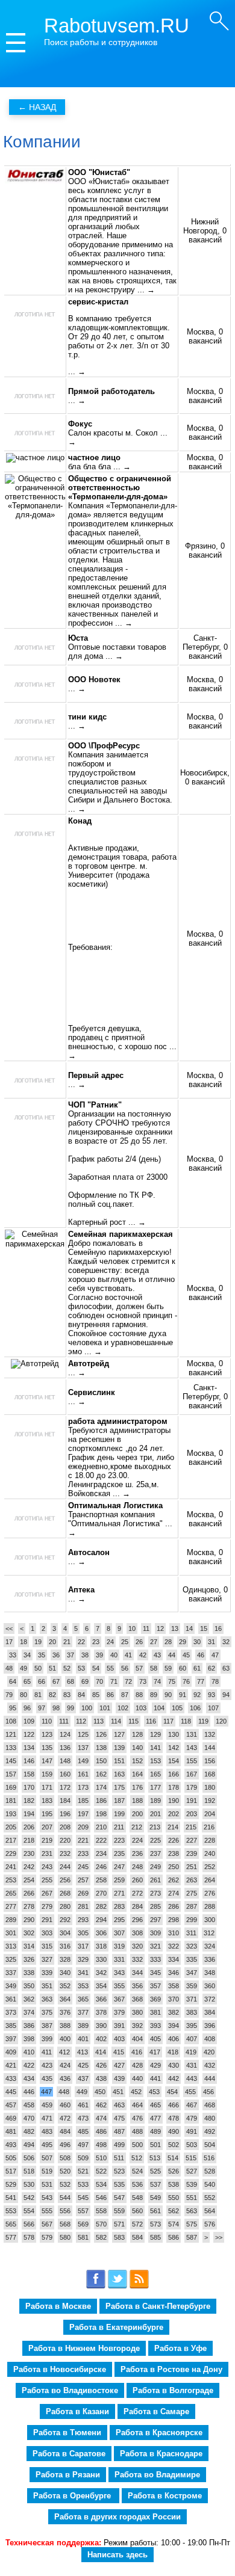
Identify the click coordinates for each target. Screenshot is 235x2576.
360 (210, 1986)
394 (174, 2026)
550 (174, 2198)
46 (201, 1655)
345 (155, 1973)
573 (155, 2224)
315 (47, 1946)
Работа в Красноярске (159, 2433)
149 (83, 1761)
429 (155, 2065)
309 (155, 1933)
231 (47, 1853)
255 (47, 1880)
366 (101, 1999)
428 (137, 2065)
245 (83, 1867)
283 (119, 1906)
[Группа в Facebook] (96, 2286)
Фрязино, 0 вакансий (205, 550)
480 (210, 2118)
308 (137, 1933)
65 (27, 1681)
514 (173, 2158)
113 (99, 1721)
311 (191, 1933)
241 (11, 1867)
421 (11, 2065)
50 (38, 1668)
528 (210, 2171)
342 (101, 1973)
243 (47, 1867)
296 (137, 1920)
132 (210, 1734)
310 (174, 1933)
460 (65, 2105)
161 (83, 1774)
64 (13, 1681)
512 (137, 2158)
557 (83, 2211)
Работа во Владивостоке (70, 2390)
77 (201, 1681)
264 (210, 1880)
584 (137, 2237)
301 (11, 1933)
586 (174, 2237)
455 (190, 2092)
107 (213, 1708)
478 (174, 2118)
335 (192, 1959)
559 (119, 2211)
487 (119, 2131)
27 (154, 1642)
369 (155, 1999)
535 (119, 2184)
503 (192, 2145)
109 (29, 1721)
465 (155, 2105)
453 (154, 2092)
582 (101, 2237)
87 (125, 1695)
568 (65, 2224)
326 (29, 1959)
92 (197, 1695)
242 (29, 1867)
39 (99, 1655)
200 (137, 1814)
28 (168, 1642)
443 (192, 2078)
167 (192, 1774)
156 (210, 1761)
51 (52, 1668)
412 (64, 2052)
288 (210, 1906)
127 (119, 1734)
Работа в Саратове (69, 2454)
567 (47, 2224)
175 (119, 1787)
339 (47, 1973)
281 (83, 1906)
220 (65, 1840)
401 (83, 2039)
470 (29, 2118)
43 (157, 1655)
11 (146, 1628)
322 (174, 1946)
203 (192, 1814)
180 (210, 1787)
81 (38, 1695)
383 (192, 2012)
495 (47, 2145)
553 (11, 2211)
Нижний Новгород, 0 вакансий (205, 231)
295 (119, 1920)
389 (83, 2026)
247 (119, 1867)
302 (29, 1933)
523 (119, 2171)
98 (56, 1708)
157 (11, 1774)
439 (119, 2078)
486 (101, 2131)
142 (174, 1748)
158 (29, 1774)
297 (155, 1920)
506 (29, 2158)
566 (29, 2224)
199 (119, 1814)
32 (226, 1642)
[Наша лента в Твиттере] (117, 2286)
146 (29, 1761)
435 (47, 2078)
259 (119, 1880)
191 (192, 1801)
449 (82, 2092)
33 (13, 1655)
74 (157, 1681)
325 (11, 1959)
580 (65, 2237)
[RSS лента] (139, 2286)
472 (65, 2118)
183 (47, 1801)
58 (154, 1668)
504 (210, 2145)
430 (174, 2065)
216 (209, 1827)
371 (192, 1999)
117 (168, 1721)
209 (83, 1827)
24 (110, 1642)
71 (114, 1681)
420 (209, 2052)
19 (38, 1642)
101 (105, 1708)
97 (42, 1708)
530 (29, 2184)
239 (192, 1853)
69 (85, 1681)
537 (155, 2184)
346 (174, 1973)
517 (11, 2171)
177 (155, 1787)
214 (173, 1827)
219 (47, 1840)
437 (83, 2078)
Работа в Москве (58, 2306)
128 (137, 1734)
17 (9, 1642)
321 (155, 1946)
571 (119, 2224)
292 (65, 1920)
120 (221, 1721)
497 (83, 2145)
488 (137, 2131)
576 (210, 2224)
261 (155, 1880)
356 (137, 1986)
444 (210, 2078)
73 (143, 1681)
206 (29, 1827)
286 (174, 1906)
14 (189, 1628)
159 (47, 1774)
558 (101, 2211)
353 (83, 1986)
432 (210, 2065)
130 (174, 1734)
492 (210, 2131)
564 (210, 2211)
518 (29, 2171)
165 (155, 1774)
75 (172, 1681)
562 (174, 2211)
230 (29, 1853)
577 (11, 2237)
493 (11, 2145)
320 (137, 1946)
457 (11, 2105)
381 (155, 2012)
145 (11, 1761)
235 (119, 1853)
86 (110, 1695)
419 (191, 2052)
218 (29, 1840)
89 (154, 1695)
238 (174, 1853)
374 (29, 2012)
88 (139, 1695)
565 (11, 2224)
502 (174, 2145)
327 (47, 1959)
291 (47, 1920)
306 (101, 1933)
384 (210, 2012)
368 (137, 1999)
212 (137, 1827)
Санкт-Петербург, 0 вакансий (205, 647)
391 (119, 2026)
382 (174, 2012)
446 (29, 2092)
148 (65, 1761)
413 (83, 2052)
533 (83, 2184)
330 (101, 1959)
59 (168, 1668)
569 (83, 2224)
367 (119, 1999)
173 (83, 1787)
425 (83, 2065)
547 (119, 2198)
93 (211, 1695)
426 (101, 2065)
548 (137, 2198)
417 (155, 2052)
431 (192, 2065)
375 (47, 2012)
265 (11, 1893)
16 (218, 1628)
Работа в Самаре (156, 2411)
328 (65, 1959)
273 (155, 1893)
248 (137, 1867)
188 (137, 1801)
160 (65, 1774)
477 (155, 2118)
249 (155, 1867)
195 (47, 1814)
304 (65, 1933)
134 (29, 1748)
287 (192, 1906)
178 (174, 1787)
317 (83, 1946)
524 (137, 2171)
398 (29, 2039)
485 (83, 2131)
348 (210, 1973)
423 (47, 2065)
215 (191, 1827)
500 (137, 2145)
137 (83, 1748)
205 (11, 1827)
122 (29, 1734)
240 (210, 1853)
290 (29, 1920)
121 (11, 1734)
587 (192, 2237)
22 (81, 1642)
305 (83, 1933)
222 (101, 1840)
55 (110, 1668)
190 (174, 1801)
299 (192, 1920)
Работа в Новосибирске (60, 2369)
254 (29, 1880)
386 (29, 2026)
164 (137, 1774)
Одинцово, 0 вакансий (205, 1594)
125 (83, 1734)
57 (139, 1668)
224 (137, 1840)
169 (11, 1787)
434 (29, 2078)
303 (47, 1933)
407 (192, 2039)
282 (101, 1906)
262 (174, 1880)
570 (101, 2224)
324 (210, 1946)
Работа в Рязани (68, 2475)
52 (67, 1668)
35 (42, 1655)
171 (47, 1787)
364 (65, 1999)
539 (192, 2184)
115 (133, 1721)
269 (83, 1893)
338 (29, 1973)
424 (65, 2065)
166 (174, 1774)
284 (137, 1906)
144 (210, 1748)
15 (204, 1628)
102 (123, 1708)
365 (83, 1999)
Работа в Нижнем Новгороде (84, 2348)
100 (87, 1708)
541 (11, 2198)
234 (101, 1853)
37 (70, 1655)
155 (192, 1761)
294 (101, 1920)
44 (172, 1655)
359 (192, 1986)
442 (174, 2078)
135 (47, 1748)
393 (155, 2026)
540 (210, 2184)
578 (29, 2237)
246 (101, 1867)
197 (83, 1814)
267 (47, 1893)
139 (119, 1748)
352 (65, 1986)
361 (11, 1999)
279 (47, 1906)
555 (47, 2211)
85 (96, 1695)
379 (119, 2012)
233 (83, 1853)
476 (137, 2118)
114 (116, 1721)
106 (195, 1708)
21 (67, 1642)
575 (192, 2224)
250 (174, 1867)
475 (119, 2118)
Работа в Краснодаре (161, 2454)
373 (11, 2012)
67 (56, 1681)
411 (47, 2052)
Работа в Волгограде (173, 2390)
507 (47, 2158)
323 (192, 1946)
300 (210, 1920)
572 (137, 2224)
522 (101, 2171)
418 (173, 2052)
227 (192, 1840)
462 (101, 2105)
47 (215, 1655)
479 (192, 2118)
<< (9, 1628)
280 (65, 1906)
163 (119, 1774)
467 (192, 2105)
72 (128, 1681)
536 (137, 2184)
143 (192, 1748)
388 (65, 2026)
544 (65, 2198)
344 (137, 1973)
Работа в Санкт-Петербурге (158, 2306)
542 (29, 2198)
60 (183, 1668)
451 (118, 2092)
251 (192, 1867)
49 (23, 1668)
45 (186, 1655)
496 (65, 2145)
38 (85, 1655)
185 (83, 1801)
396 (210, 2026)
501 (155, 2145)
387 (47, 2026)
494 (29, 2145)
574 (174, 2224)
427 (119, 2065)
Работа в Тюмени (67, 2433)
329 (83, 1959)
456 (208, 2092)
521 (83, 2171)
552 (210, 2198)
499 (119, 2145)
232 (65, 1853)
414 (101, 2052)
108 (11, 1721)
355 (119, 1986)
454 (172, 2092)
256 (65, 1880)
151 (119, 1761)
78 (215, 1681)
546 (101, 2198)
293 (83, 1920)
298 (174, 1920)
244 (65, 1867)
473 (83, 2118)
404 (137, 2039)
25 (125, 1642)
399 (47, 2039)
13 (175, 1628)
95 (13, 1708)
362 (29, 1999)
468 (210, 2105)
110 (47, 1721)
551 (192, 2198)
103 (141, 1708)
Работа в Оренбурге (73, 2496)
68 (70, 1681)
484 (65, 2131)
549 (155, 2198)
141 (155, 1748)
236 (137, 1853)
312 (209, 1933)
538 (174, 2184)
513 (155, 2158)
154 (174, 1761)
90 (168, 1695)
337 (11, 1973)
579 (47, 2237)
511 (119, 2158)
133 (11, 1748)
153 (155, 1761)
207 (47, 1827)
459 (47, 2105)
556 (65, 2211)
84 (81, 1695)
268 (65, 1893)
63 (226, 1668)
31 (211, 1642)
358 (174, 1986)
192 (210, 1801)
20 (52, 1642)
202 (174, 1814)
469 (11, 2118)
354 (101, 1986)
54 (96, 1668)
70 (99, 1681)
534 (101, 2184)
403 (119, 2039)
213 (155, 1827)
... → (146, 290)
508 (65, 2158)
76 (186, 1681)
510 (101, 2158)
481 (11, 2131)
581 (83, 2237)
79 (9, 1695)
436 (65, 2078)
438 (101, 2078)
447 (46, 2092)
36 (56, 1655)
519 (47, 2171)
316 (65, 1946)
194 (29, 1814)
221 (83, 1840)
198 (101, 1814)
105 (177, 1708)
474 (101, 2118)
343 (119, 1973)
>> (219, 2237)
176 (137, 1787)
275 (192, 1893)
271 (119, 1893)
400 (65, 2039)
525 (155, 2171)
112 (81, 1721)
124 (65, 1734)
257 (83, 1880)
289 (11, 1920)
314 (29, 1946)
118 (186, 1721)
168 (210, 1774)
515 (191, 2158)
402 (101, 2039)
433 (11, 2078)
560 (137, 2211)
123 (47, 1734)
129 (155, 1734)
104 (159, 1708)
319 (119, 1946)
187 (119, 1801)
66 (42, 1681)
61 (197, 1668)
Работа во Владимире (157, 2475)
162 (101, 1774)
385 (11, 2026)
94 (226, 1695)
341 (83, 1973)
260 (137, 1880)
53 (81, 1668)
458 (29, 2105)
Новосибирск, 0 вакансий (205, 777)
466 (174, 2105)
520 (65, 2171)
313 (11, 1946)
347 (192, 1973)
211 (119, 1827)
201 (155, 1814)
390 (101, 2026)
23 (96, 1642)
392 (137, 2026)
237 (155, 1853)
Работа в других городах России (117, 2517)
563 (192, 2211)
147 (47, 1761)
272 (137, 1893)
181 (11, 1801)
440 (137, 2078)
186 (101, 1801)
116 (151, 1721)
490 (174, 2131)
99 (70, 1708)
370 (174, 1999)
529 (11, 2184)
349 (11, 1986)
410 (29, 2052)
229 (11, 1853)
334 (174, 1959)
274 (174, 1893)
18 (23, 1642)
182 (29, 1801)
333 (155, 1959)
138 (101, 1748)
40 (114, 1655)
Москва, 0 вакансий (205, 336)
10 (132, 1628)
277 (11, 1906)
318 (101, 1946)
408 (210, 2039)
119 (203, 1721)
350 (29, 1986)
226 (174, 1840)
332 (137, 1959)
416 (137, 2052)
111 (64, 1721)
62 (211, 1668)
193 (11, 1814)
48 (9, 1668)
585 (155, 2237)
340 (65, 1973)
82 (52, 1695)
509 (83, 2158)
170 (29, 1787)
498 (101, 2145)
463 (119, 2105)
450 (100, 2092)
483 (47, 2131)
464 (137, 2105)
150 (101, 1761)
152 (137, 1761)
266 (29, 1893)
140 (137, 1748)
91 (183, 1695)
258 (101, 1880)
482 (29, 2131)
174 (101, 1787)
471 (47, 2118)
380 (137, 2012)
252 (210, 1867)
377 (83, 2012)
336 (210, 1959)
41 (128, 1655)
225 (155, 1840)
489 (155, 2131)
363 (47, 1999)
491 (192, 2131)
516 (209, 2158)
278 (29, 1906)
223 (119, 1840)
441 (155, 2078)
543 (47, 2198)
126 (101, 1734)
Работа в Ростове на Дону (171, 2369)
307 (119, 1933)
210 (101, 1827)
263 (192, 1880)
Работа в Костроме (165, 2496)
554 (29, 2211)
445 (11, 2092)
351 (47, 1986)
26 (139, 1642)
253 (11, 1880)
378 (101, 2012)
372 (210, 1999)
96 (27, 1708)
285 (155, 1906)
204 (210, 1814)
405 (155, 2039)
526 (174, 2171)
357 (155, 1986)
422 (29, 2065)
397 (11, 2039)
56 (125, 1668)
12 (160, 1628)
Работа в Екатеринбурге (116, 2327)
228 (210, 1840)
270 (101, 1893)
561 (155, 2211)
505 (11, 2158)
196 (65, 1814)
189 (155, 1801)
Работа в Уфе (180, 2348)
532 (65, 2184)
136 (65, 1748)
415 (119, 2052)
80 (23, 1695)
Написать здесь (117, 2555)
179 (192, 1787)
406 (174, 2039)
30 (197, 1642)
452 (136, 2092)
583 (119, 2237)
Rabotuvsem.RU (117, 26)
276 (210, 1893)
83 (67, 1695)
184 (65, 1801)
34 (27, 1655)
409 (11, 2052)
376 (65, 2012)
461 (83, 2105)
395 (192, 2026)
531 (47, 2184)
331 (119, 1959)
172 (65, 1787)
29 (183, 1642)
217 (11, 1840)
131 (192, 1734)
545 (83, 2198)
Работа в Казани (77, 2411)
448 (64, 2092)
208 (65, 1827)
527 (192, 2171)
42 (143, 1655)
